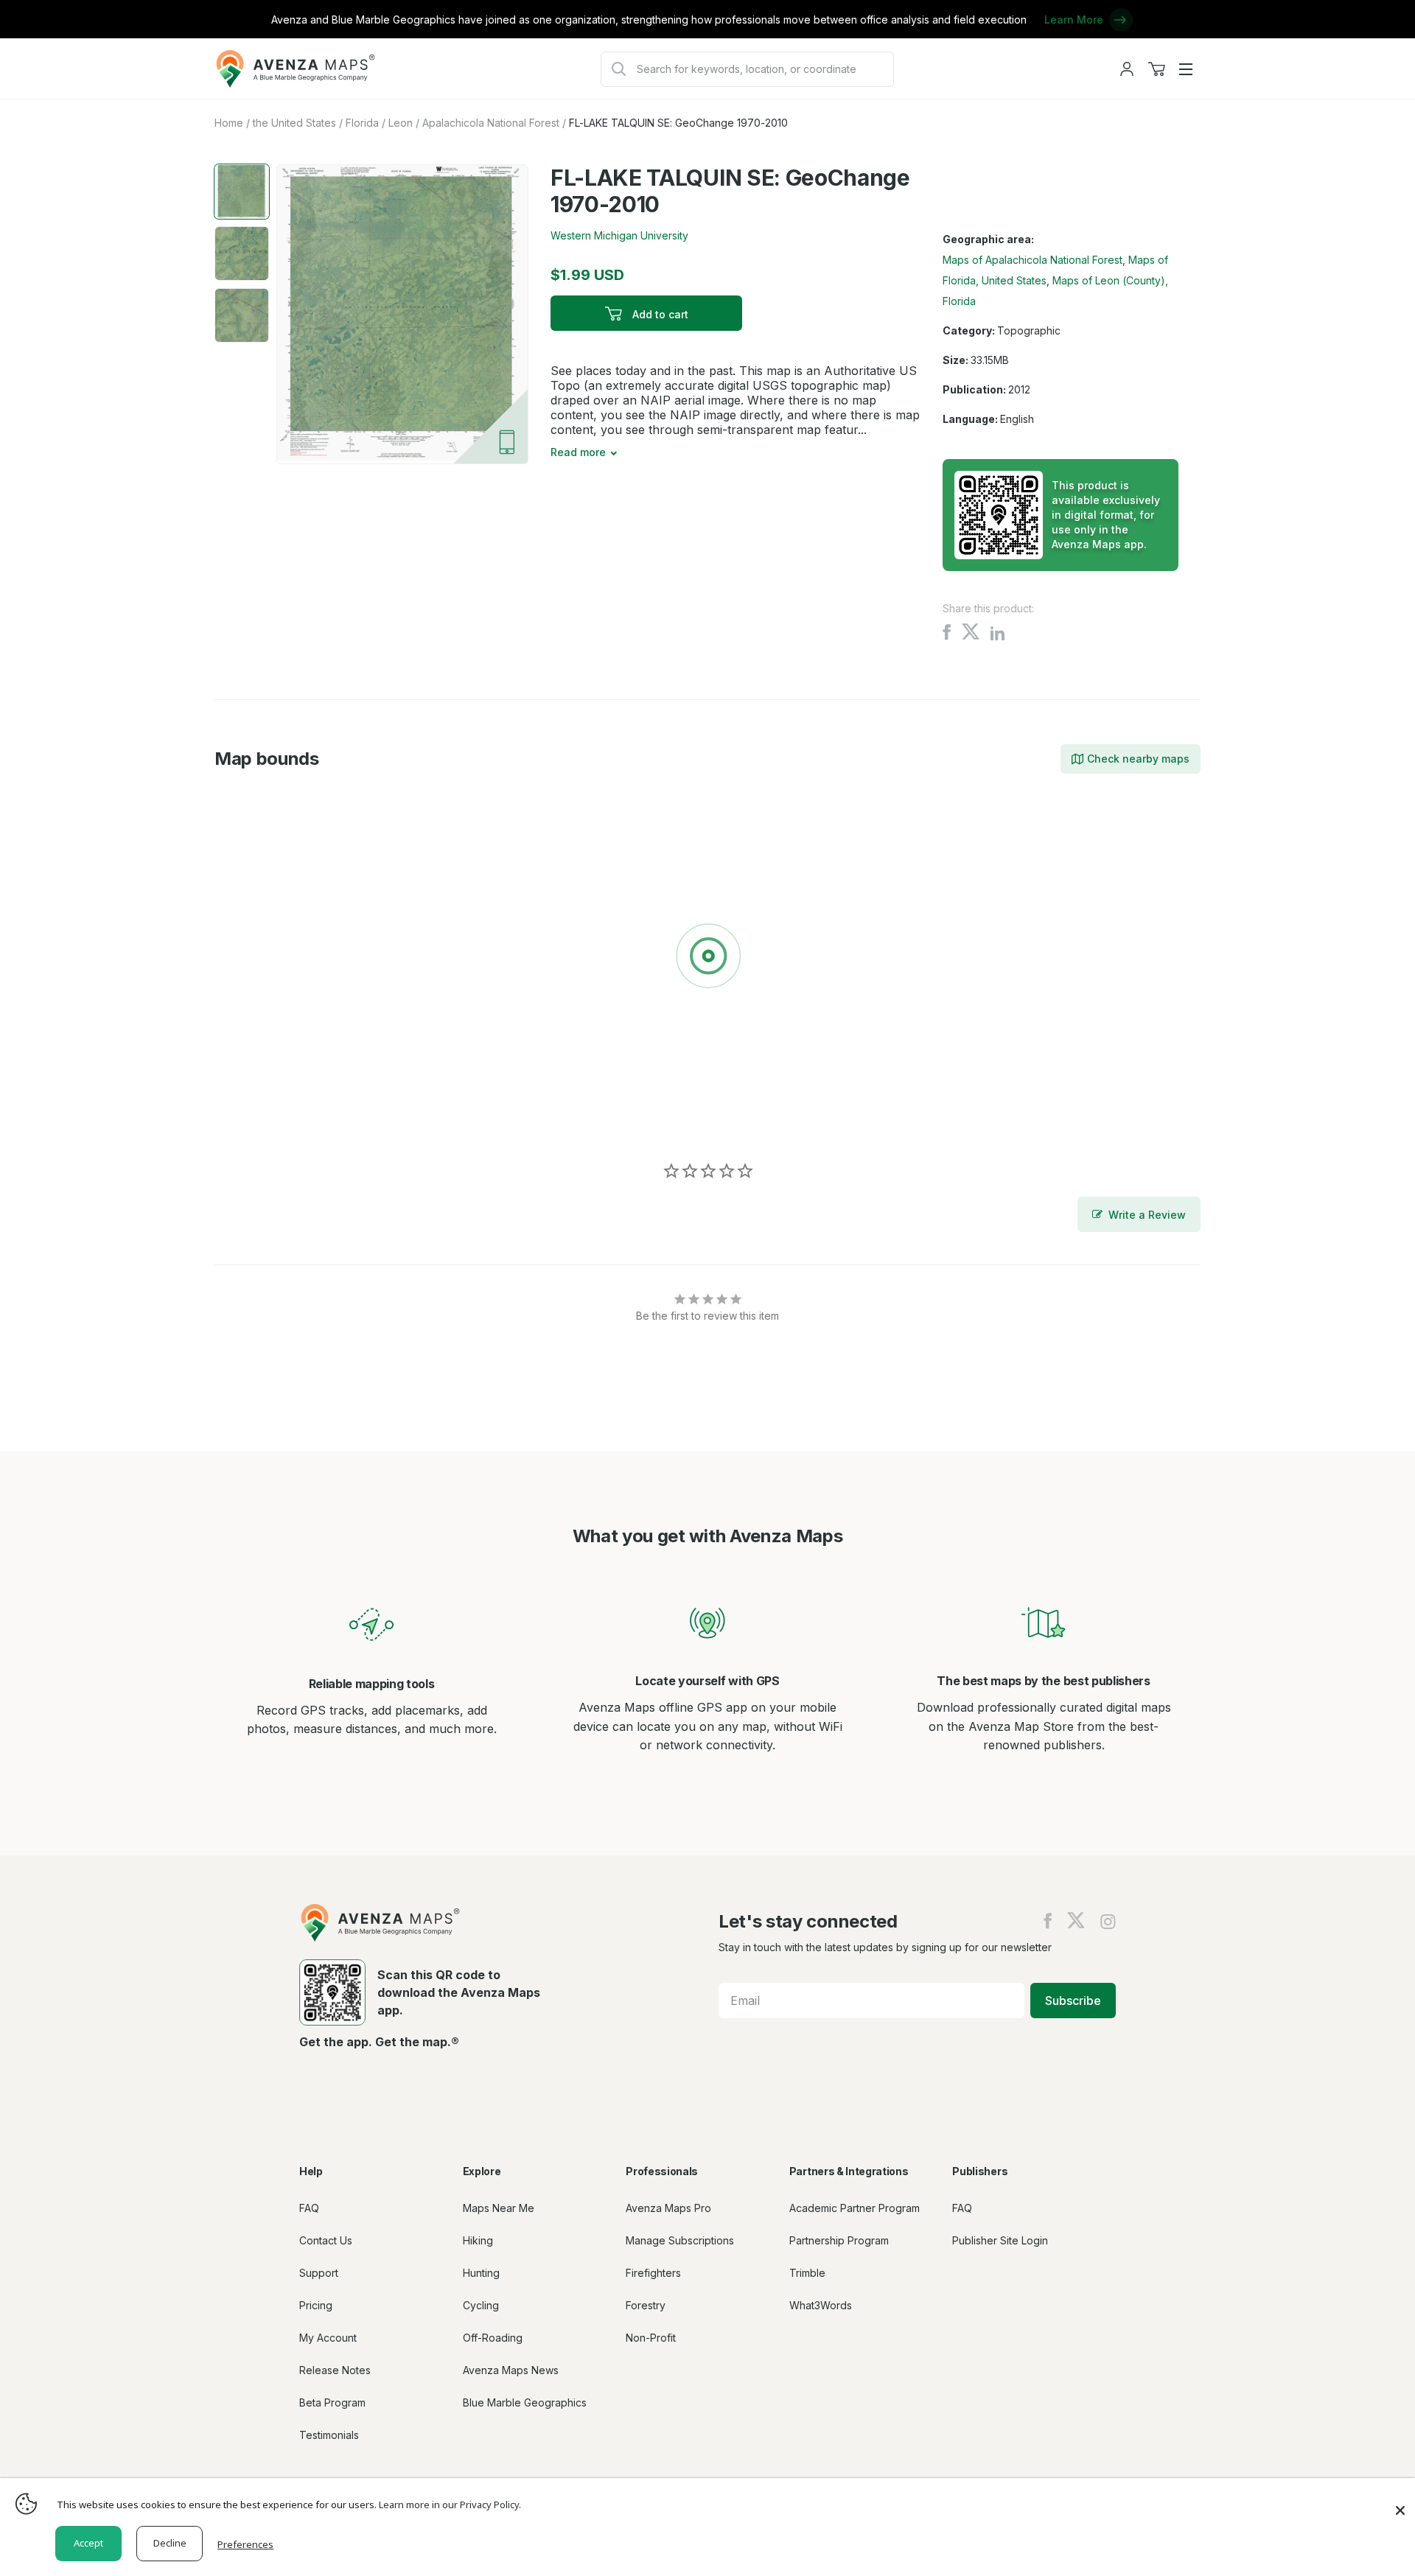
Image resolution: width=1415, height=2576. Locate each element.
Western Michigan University (619, 235)
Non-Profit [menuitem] (651, 2338)
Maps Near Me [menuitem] (499, 2208)
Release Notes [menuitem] (335, 2370)
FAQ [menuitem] (309, 2208)
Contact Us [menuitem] (326, 2240)
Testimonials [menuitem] (329, 2435)
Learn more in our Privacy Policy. (450, 2505)
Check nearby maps (1138, 759)
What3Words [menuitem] (821, 2305)
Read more (578, 452)
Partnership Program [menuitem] (839, 2240)
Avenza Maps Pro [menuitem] (668, 2208)
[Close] (1400, 2503)
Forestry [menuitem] (646, 2305)
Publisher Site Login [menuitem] (1000, 2240)
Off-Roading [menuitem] (493, 2338)
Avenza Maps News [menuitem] (511, 2370)
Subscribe (1073, 2001)
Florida (362, 123)
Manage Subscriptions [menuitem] (680, 2240)
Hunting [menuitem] (481, 2273)
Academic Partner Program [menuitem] (855, 2208)
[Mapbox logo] (251, 1119)
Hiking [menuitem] (478, 2240)
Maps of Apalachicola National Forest (1033, 260)
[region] (707, 959)
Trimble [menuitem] (807, 2273)
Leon (401, 123)
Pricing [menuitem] (316, 2305)
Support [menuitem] (319, 2273)
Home (229, 123)
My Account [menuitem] (328, 2338)
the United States (294, 123)
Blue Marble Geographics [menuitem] (525, 2402)
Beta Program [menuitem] (332, 2402)
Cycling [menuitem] (481, 2305)
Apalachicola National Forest (491, 123)
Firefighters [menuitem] (653, 2273)
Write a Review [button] (1147, 1215)
